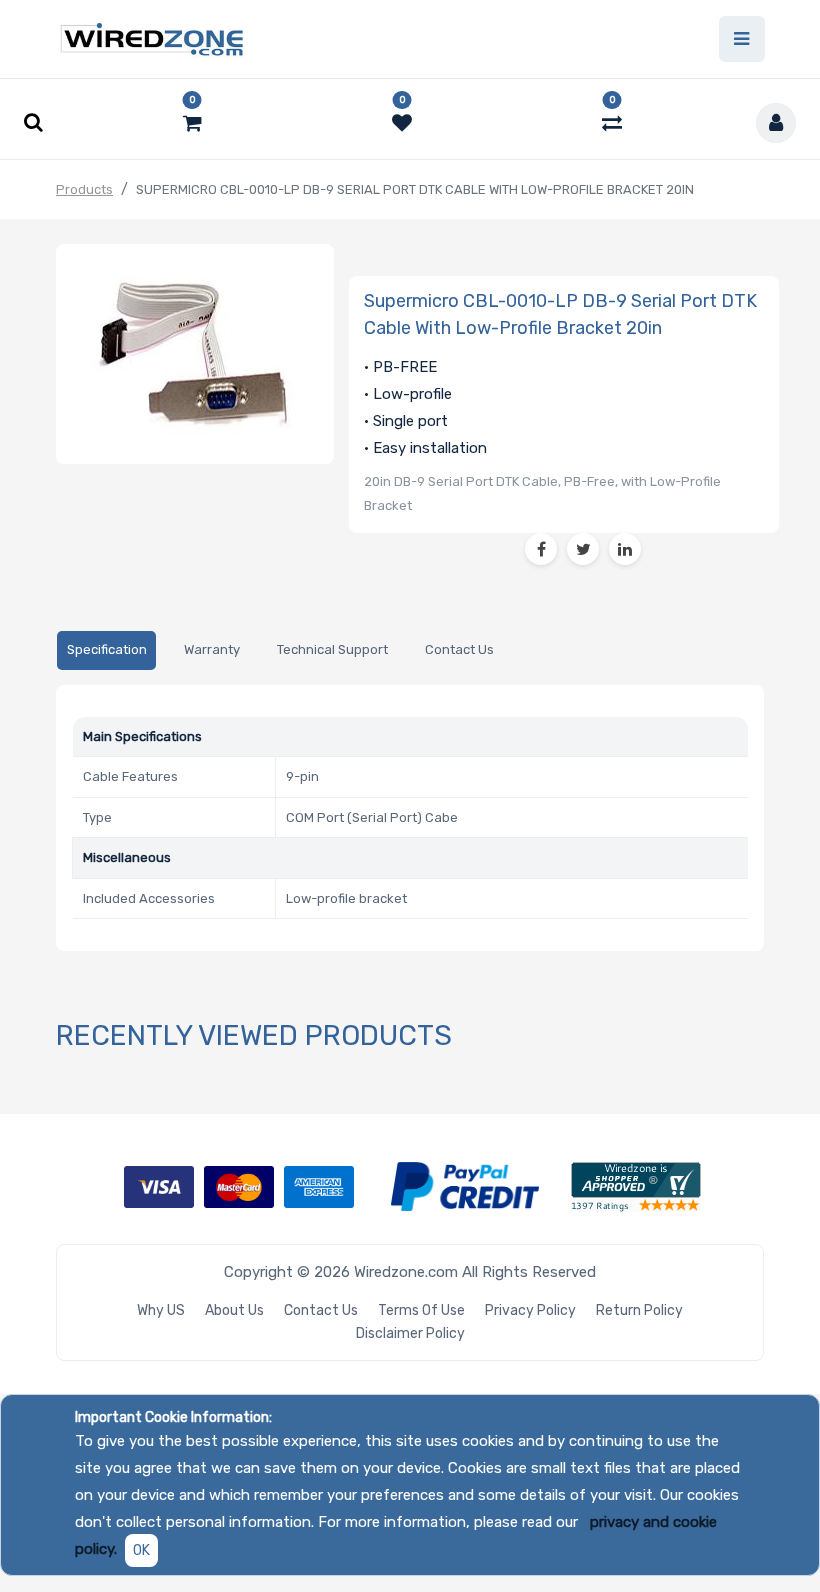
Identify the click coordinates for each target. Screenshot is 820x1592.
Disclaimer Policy (410, 1333)
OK (141, 1550)
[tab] (106, 650)
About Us (234, 1310)
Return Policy (639, 1310)
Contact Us (321, 1310)
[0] (192, 123)
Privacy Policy (530, 1310)
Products (84, 189)
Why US (161, 1310)
